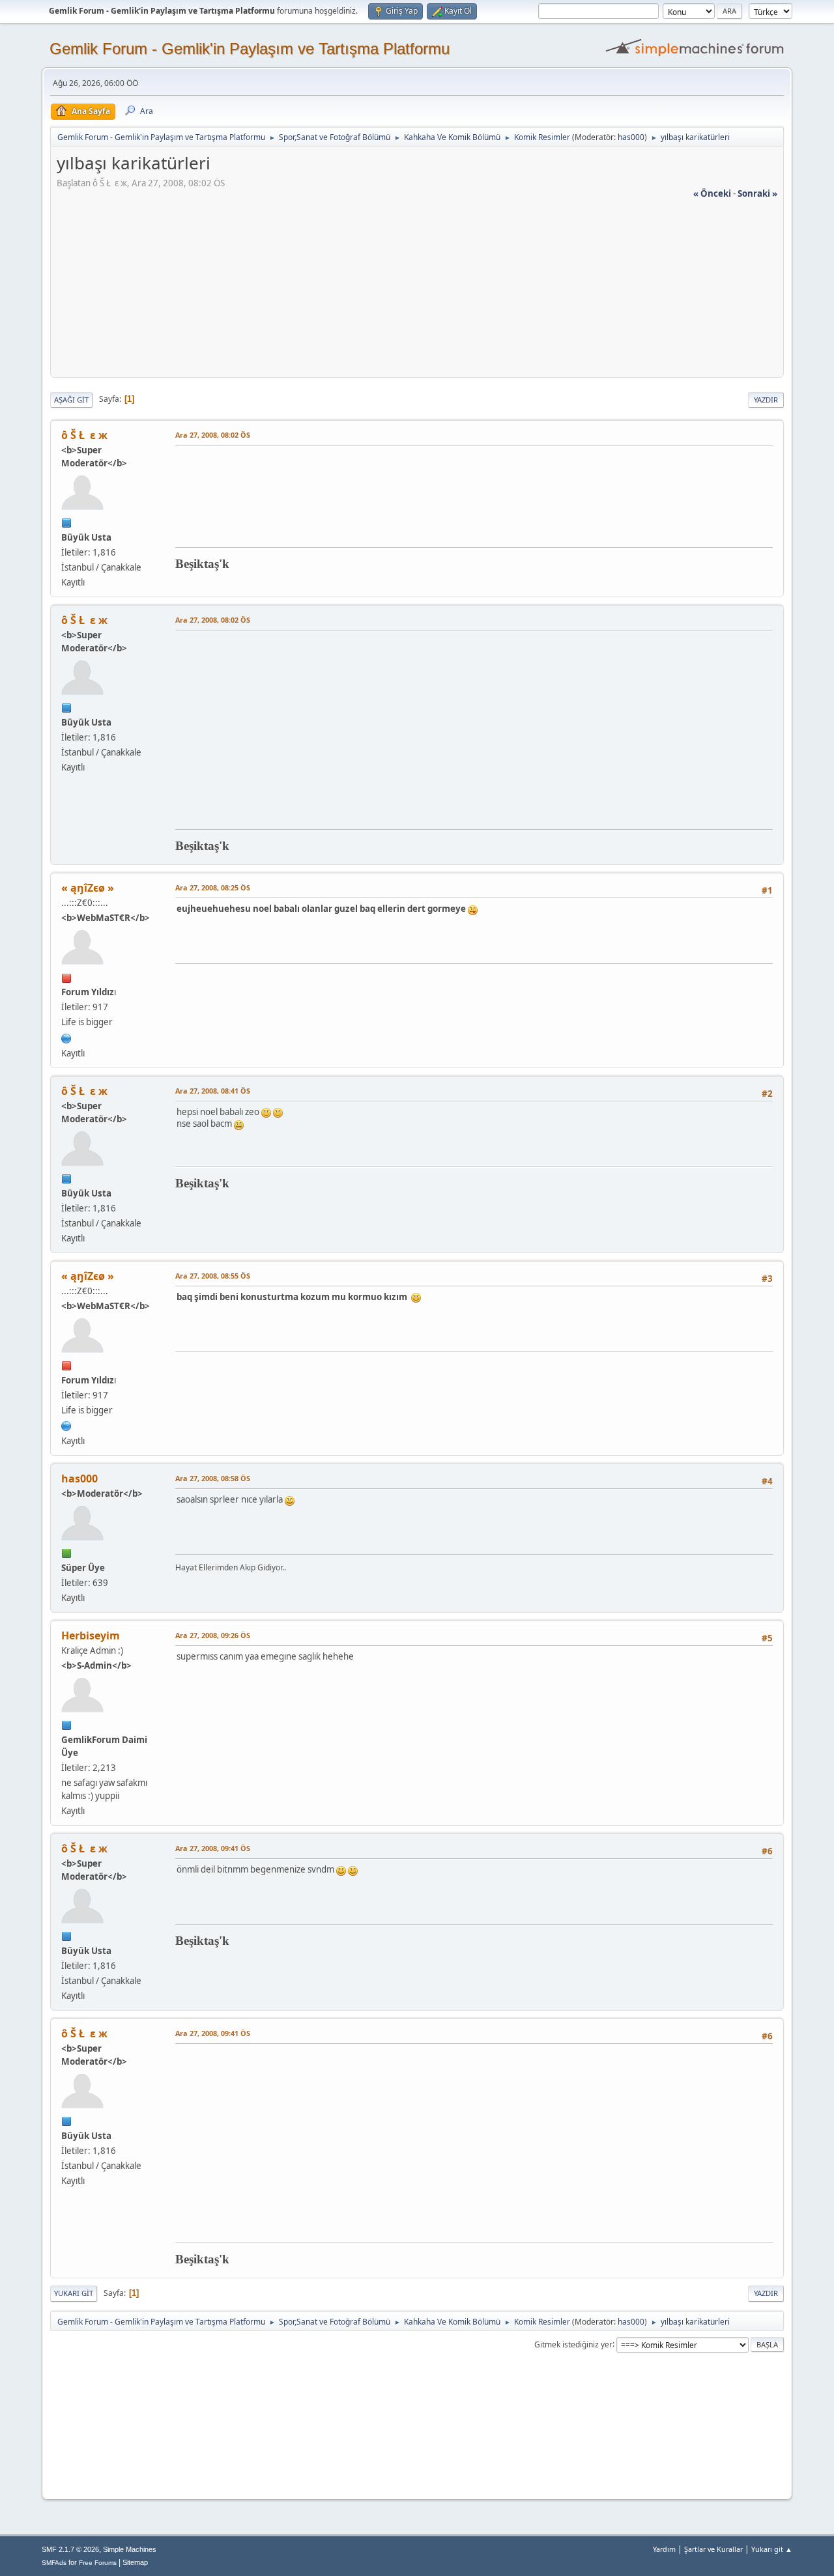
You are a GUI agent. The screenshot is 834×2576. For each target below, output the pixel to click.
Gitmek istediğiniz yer (573, 2344)
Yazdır (766, 400)
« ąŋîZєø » (88, 888)
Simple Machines (130, 2549)
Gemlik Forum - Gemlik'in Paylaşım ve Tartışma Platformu (250, 49)
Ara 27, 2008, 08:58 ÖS (213, 1478)
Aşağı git (71, 400)
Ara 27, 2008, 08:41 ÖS (213, 1091)
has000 (631, 137)
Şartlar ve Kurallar (713, 2549)
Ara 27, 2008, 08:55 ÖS (213, 1276)
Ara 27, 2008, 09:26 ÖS (213, 1635)
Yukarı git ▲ (772, 2549)
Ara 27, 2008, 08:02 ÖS (213, 435)
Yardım (664, 2549)
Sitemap (135, 2562)
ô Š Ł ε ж (84, 435)
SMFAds (54, 2563)
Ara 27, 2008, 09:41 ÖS (213, 1848)
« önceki (712, 193)
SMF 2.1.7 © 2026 (70, 2549)
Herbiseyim (91, 1635)
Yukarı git (74, 2293)
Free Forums (98, 2563)
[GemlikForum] (66, 1037)
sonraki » (757, 193)
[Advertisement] (417, 291)
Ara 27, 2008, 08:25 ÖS (213, 887)
